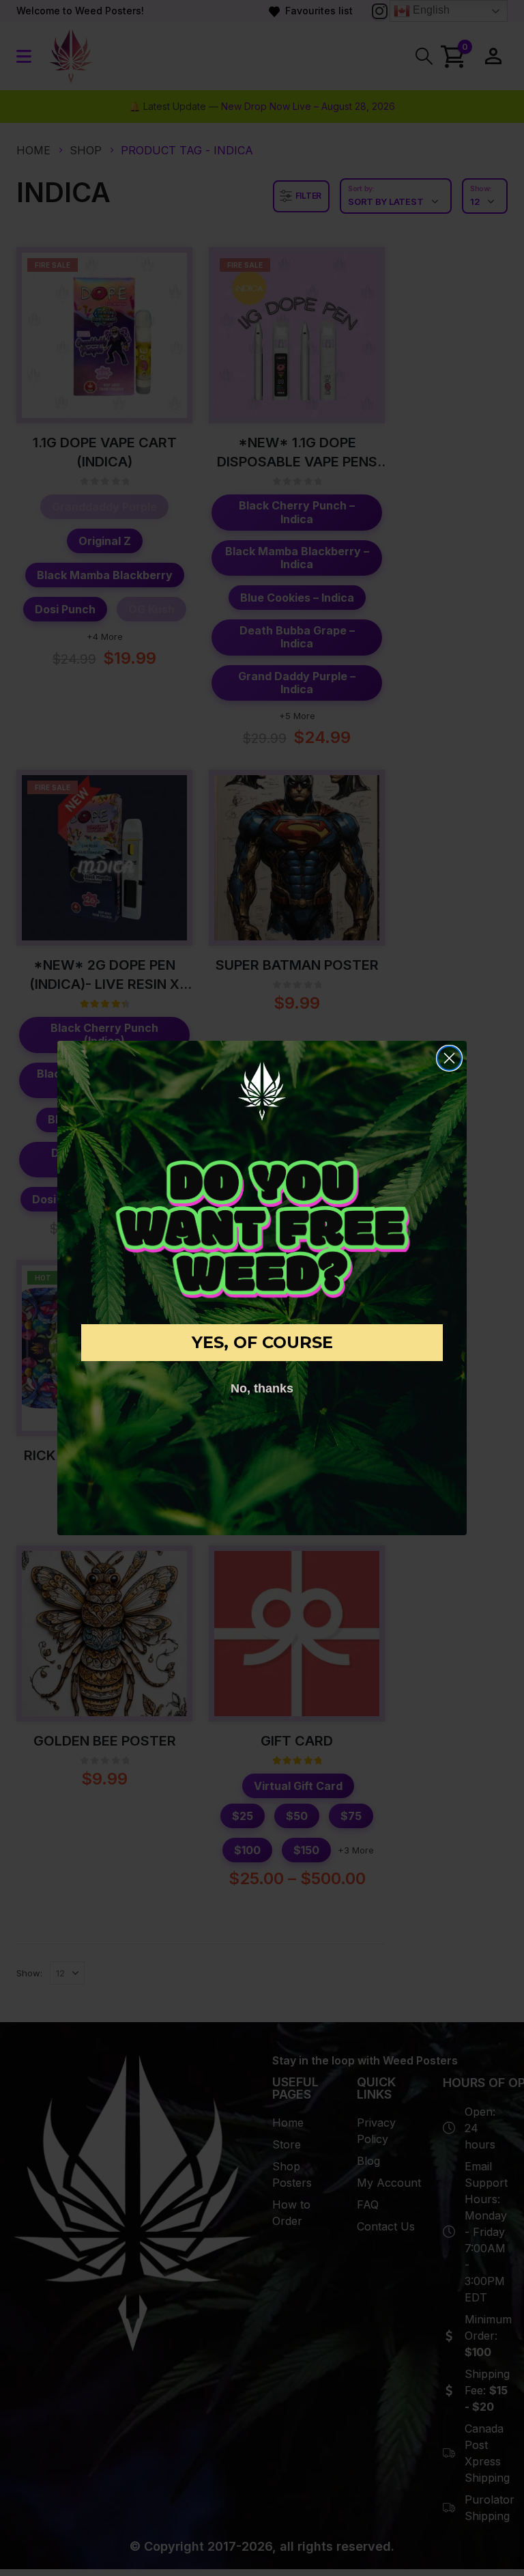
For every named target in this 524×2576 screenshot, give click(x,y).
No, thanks (262, 1388)
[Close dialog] (449, 1058)
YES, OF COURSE (262, 1342)
